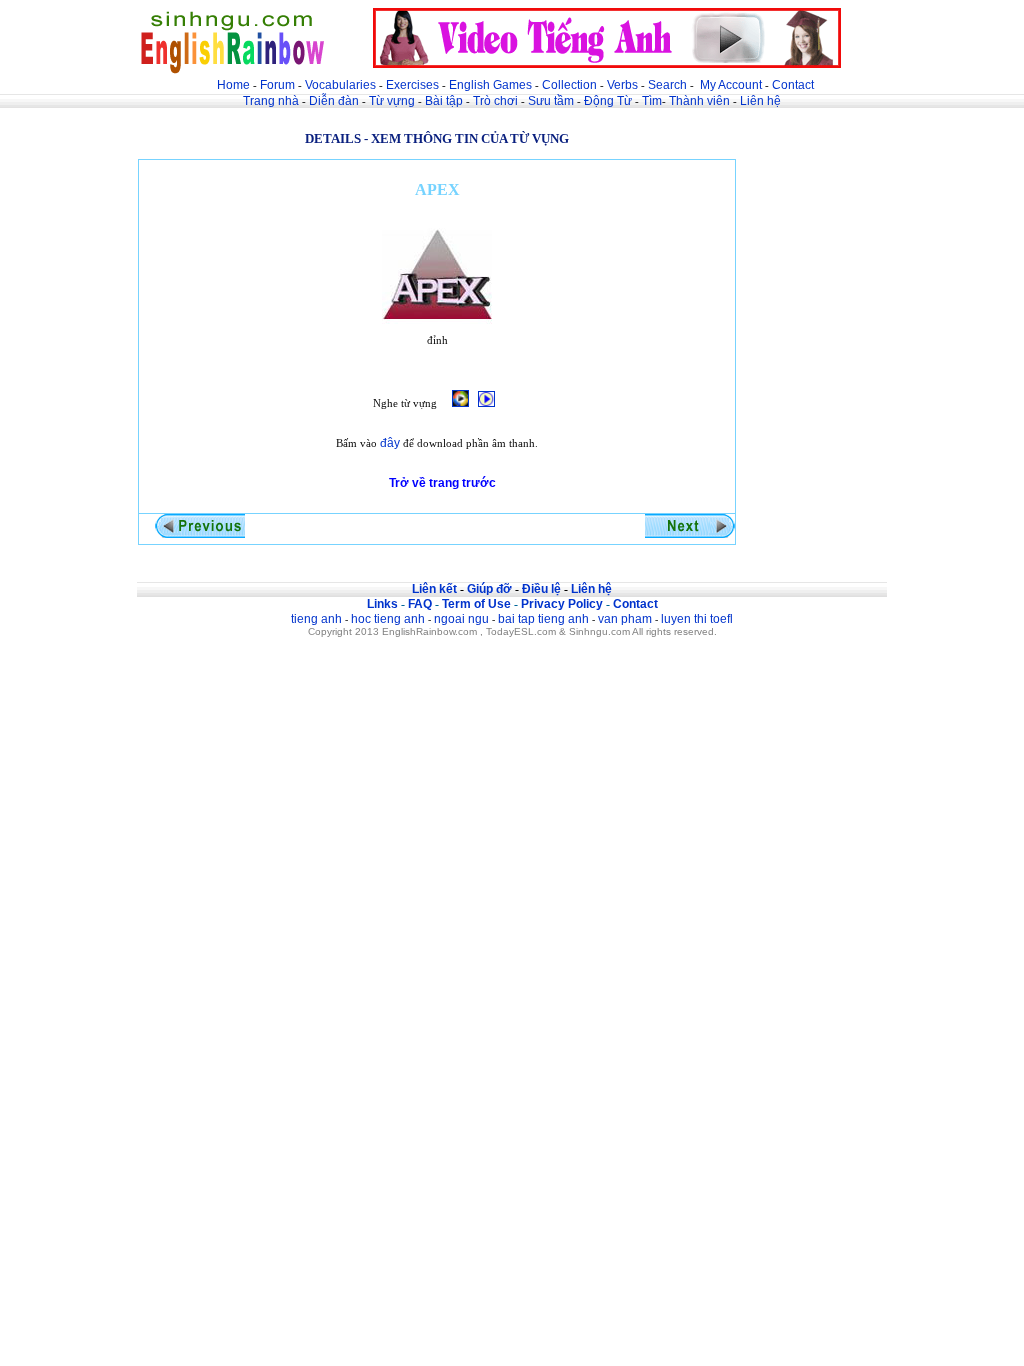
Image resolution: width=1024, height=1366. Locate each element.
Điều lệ (541, 589)
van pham (625, 619)
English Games (490, 85)
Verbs (622, 85)
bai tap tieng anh (543, 619)
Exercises (412, 85)
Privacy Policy (562, 604)
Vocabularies (340, 85)
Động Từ (608, 101)
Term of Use (476, 604)
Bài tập (444, 101)
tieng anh (316, 619)
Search (667, 85)
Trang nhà (271, 101)
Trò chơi (497, 101)
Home (233, 85)
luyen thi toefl (697, 619)
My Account (731, 85)
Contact (793, 85)
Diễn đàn (334, 101)
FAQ (420, 604)
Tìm (652, 101)
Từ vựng (392, 101)
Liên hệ (760, 101)
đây (390, 443)
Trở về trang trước (442, 483)
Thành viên (699, 101)
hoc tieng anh (388, 619)
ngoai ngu (461, 619)
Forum (277, 85)
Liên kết (434, 589)
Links (382, 604)
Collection (569, 85)
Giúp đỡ (489, 589)
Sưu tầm (551, 101)
